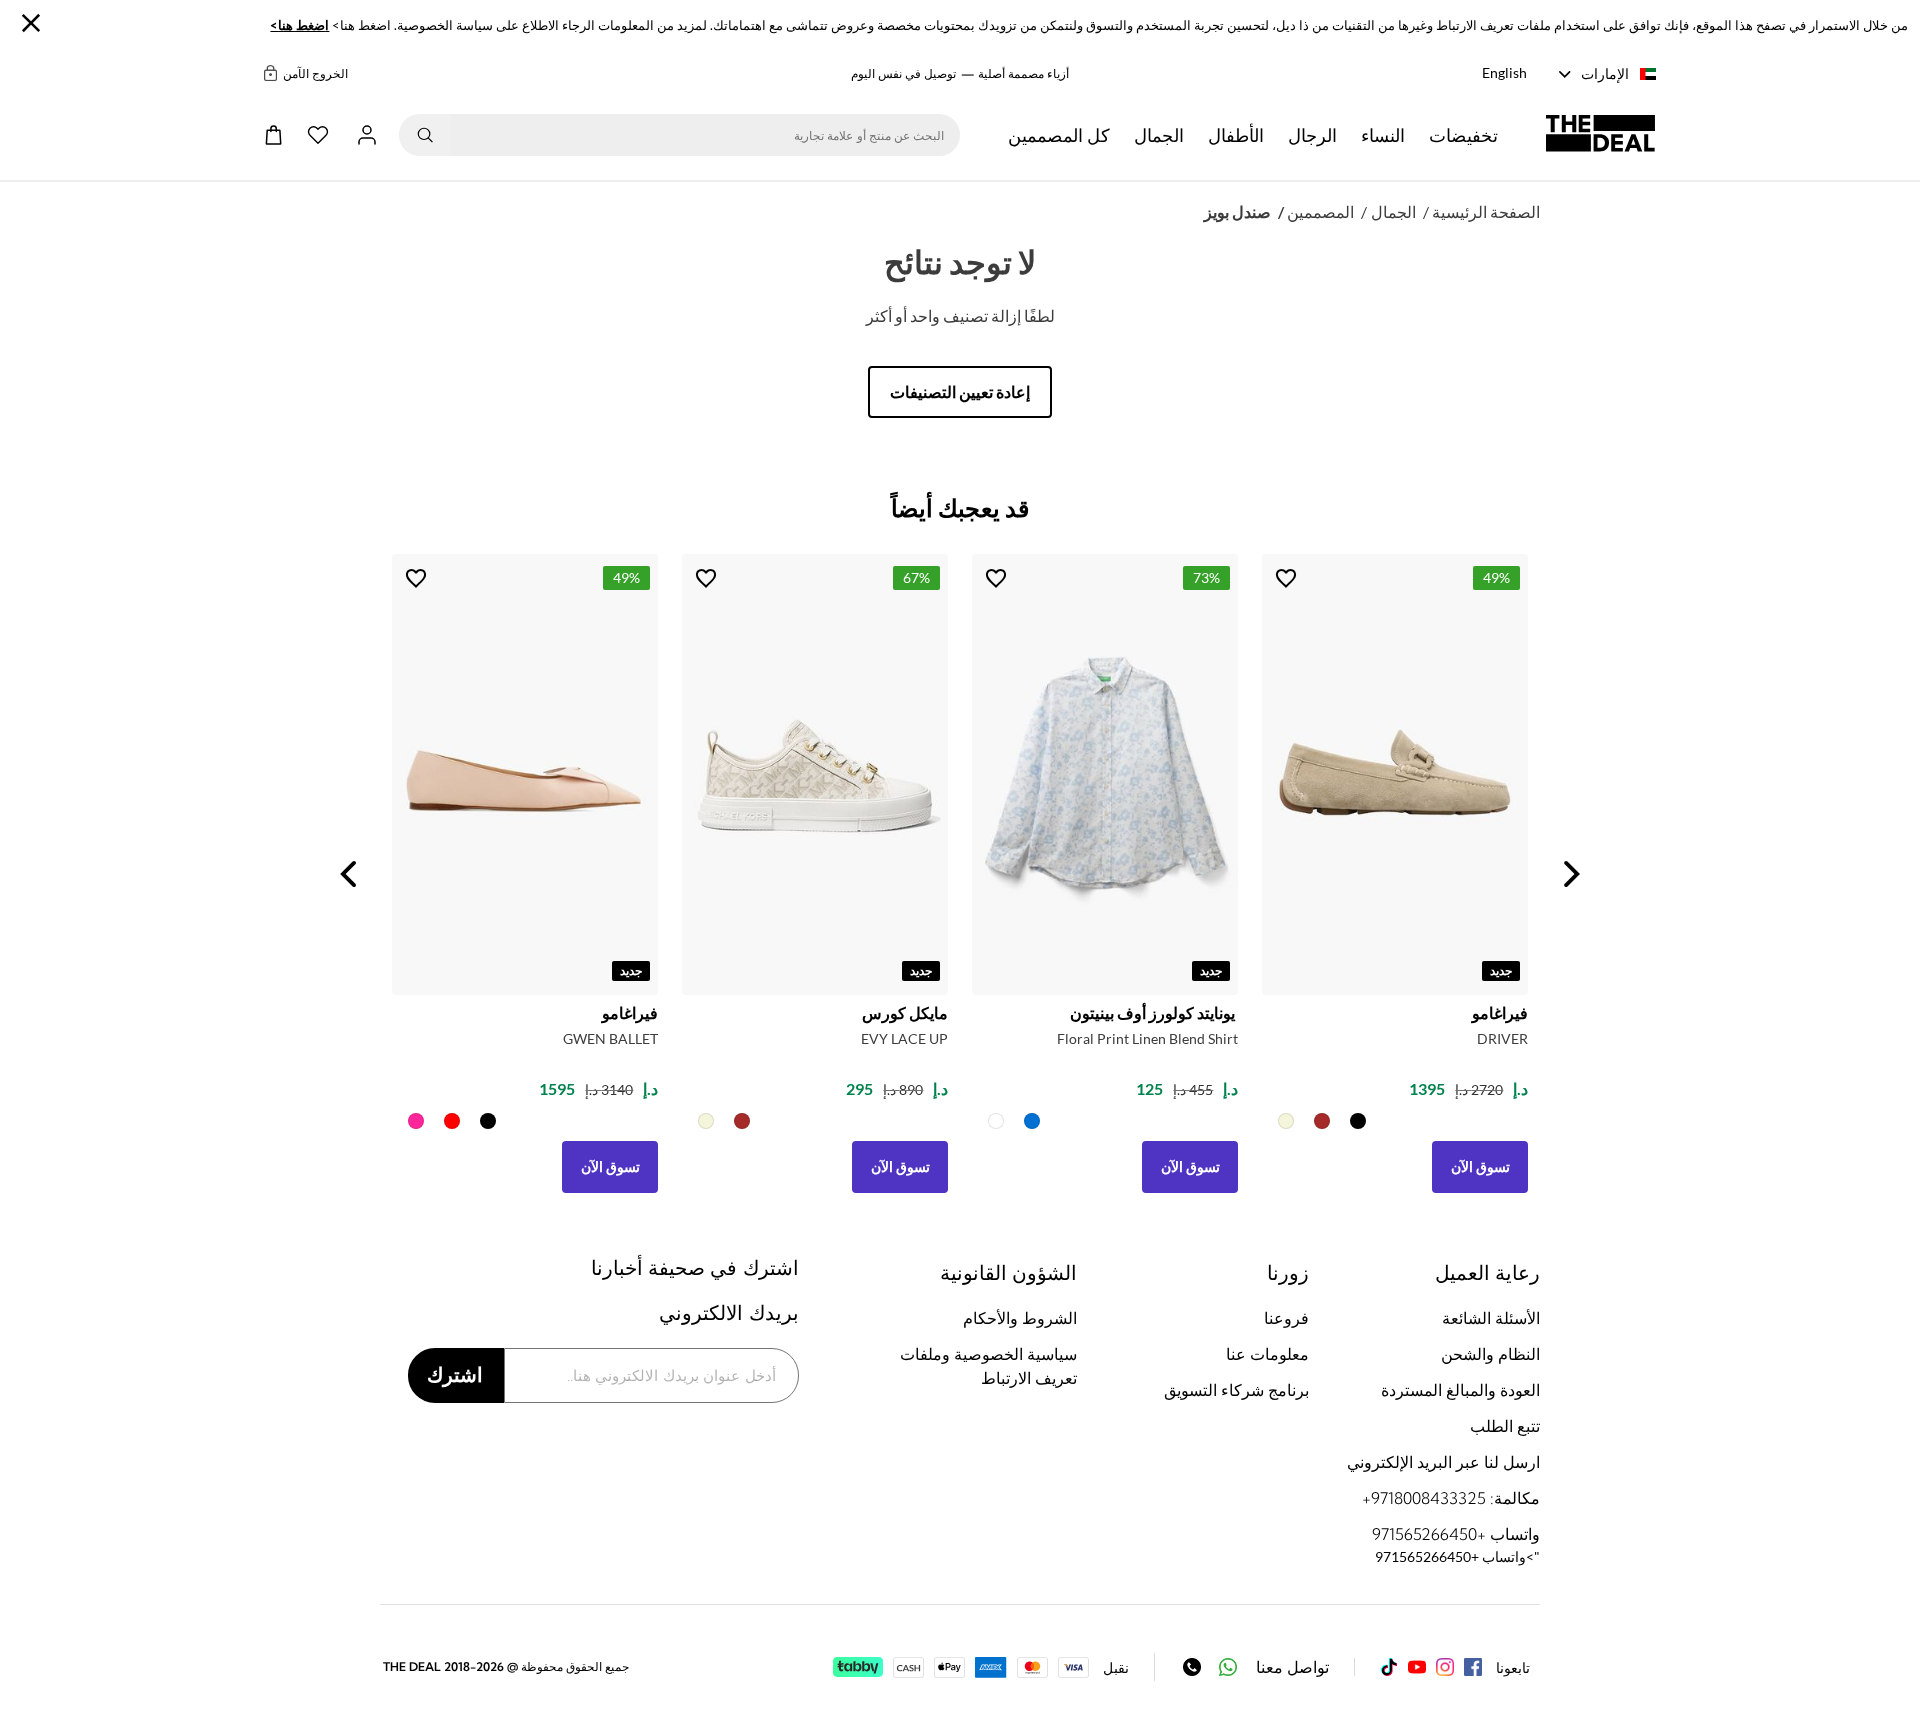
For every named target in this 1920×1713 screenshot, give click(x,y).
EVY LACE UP (904, 1038)
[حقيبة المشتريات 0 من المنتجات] (273, 135)
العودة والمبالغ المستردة (1460, 1390)
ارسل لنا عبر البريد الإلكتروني (1443, 1462)
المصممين (1320, 211)
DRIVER (1502, 1038)
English (1504, 72)
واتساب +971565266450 (1456, 1534)
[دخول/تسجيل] (367, 135)
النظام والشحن (1490, 1354)
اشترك (455, 1374)
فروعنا (1286, 1318)
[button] (1463, 135)
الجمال (1393, 211)
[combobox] (705, 135)
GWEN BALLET (610, 1038)
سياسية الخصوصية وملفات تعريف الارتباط (988, 1366)
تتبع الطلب (1505, 1426)
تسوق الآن (610, 1166)
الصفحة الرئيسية (1486, 211)
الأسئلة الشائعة (1491, 1318)
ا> (299, 25)
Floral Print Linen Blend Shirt (1147, 1038)
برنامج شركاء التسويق (1236, 1390)
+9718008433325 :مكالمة (1451, 1498)
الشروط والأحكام (1020, 1318)
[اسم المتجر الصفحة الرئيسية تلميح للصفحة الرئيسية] (1601, 135)
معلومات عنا (1267, 1354)
